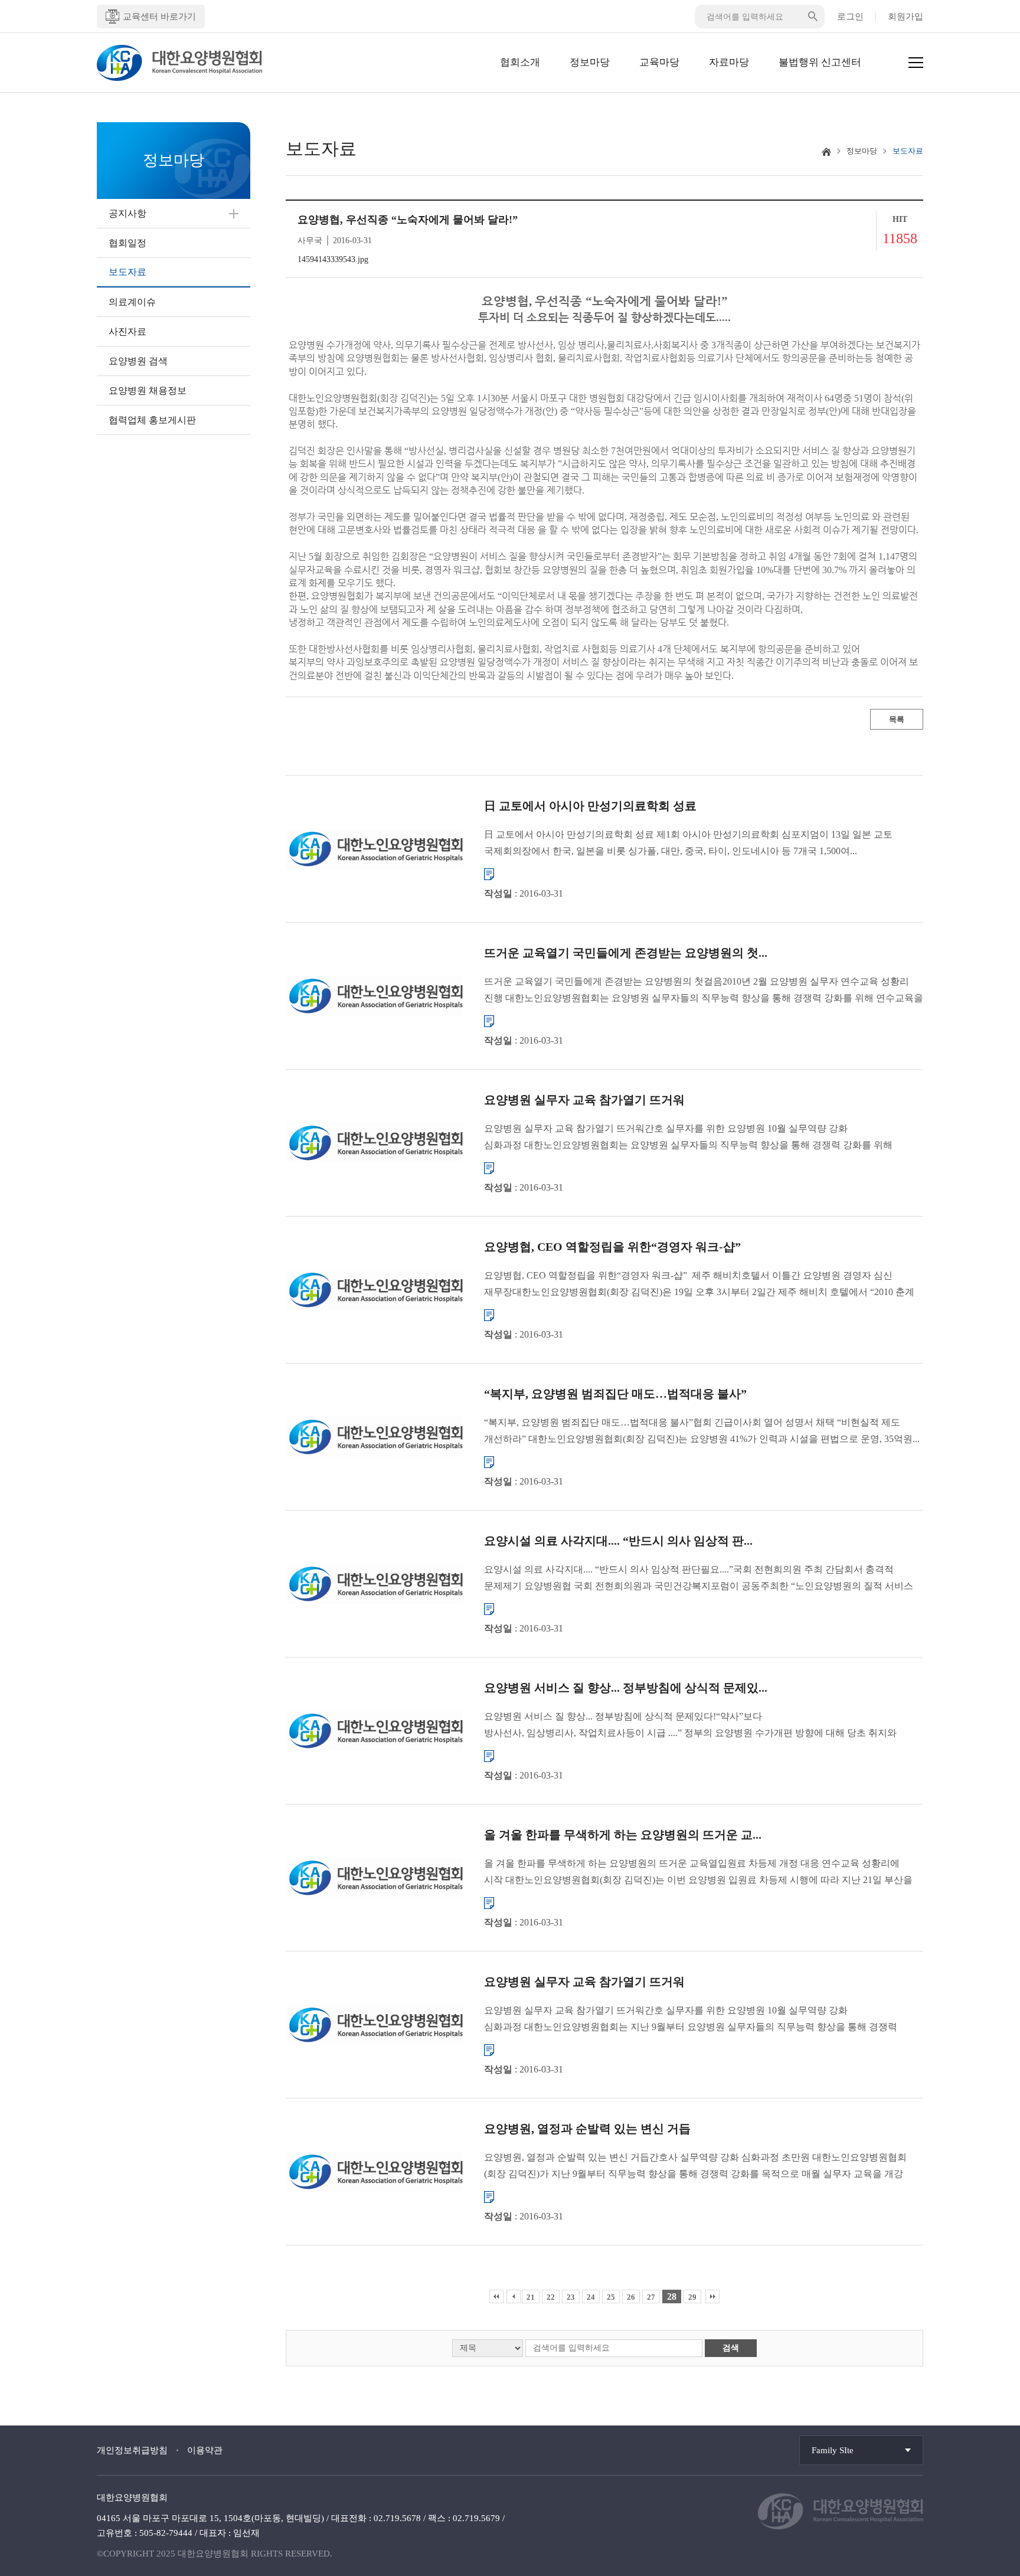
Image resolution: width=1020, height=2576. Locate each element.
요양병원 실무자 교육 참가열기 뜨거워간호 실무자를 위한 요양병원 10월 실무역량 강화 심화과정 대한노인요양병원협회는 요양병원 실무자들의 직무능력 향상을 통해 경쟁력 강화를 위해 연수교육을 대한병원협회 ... (688, 1138)
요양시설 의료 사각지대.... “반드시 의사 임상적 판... (618, 1541)
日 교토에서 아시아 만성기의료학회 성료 (590, 806)
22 (551, 2297)
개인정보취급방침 (132, 2450)
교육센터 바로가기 (159, 17)
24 (591, 2297)
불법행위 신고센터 (820, 62)
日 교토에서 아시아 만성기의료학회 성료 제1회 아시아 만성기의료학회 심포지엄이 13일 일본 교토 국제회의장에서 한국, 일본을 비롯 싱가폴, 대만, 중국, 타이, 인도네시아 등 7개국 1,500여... (688, 843)
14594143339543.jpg (333, 259)
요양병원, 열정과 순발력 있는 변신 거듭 (587, 2129)
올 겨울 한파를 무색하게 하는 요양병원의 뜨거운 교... (623, 1835)
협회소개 (520, 62)
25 (611, 2297)
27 (651, 2297)
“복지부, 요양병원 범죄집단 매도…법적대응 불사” (615, 1394)
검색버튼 (813, 17)
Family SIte (833, 2450)
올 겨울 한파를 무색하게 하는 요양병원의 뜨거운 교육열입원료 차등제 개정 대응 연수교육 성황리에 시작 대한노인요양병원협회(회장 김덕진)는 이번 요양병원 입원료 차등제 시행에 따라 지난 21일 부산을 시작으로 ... (698, 1873)
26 (631, 2297)
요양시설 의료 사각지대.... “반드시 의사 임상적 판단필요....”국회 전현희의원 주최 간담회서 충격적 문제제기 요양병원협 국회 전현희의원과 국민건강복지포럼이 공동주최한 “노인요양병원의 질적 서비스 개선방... (699, 1579)
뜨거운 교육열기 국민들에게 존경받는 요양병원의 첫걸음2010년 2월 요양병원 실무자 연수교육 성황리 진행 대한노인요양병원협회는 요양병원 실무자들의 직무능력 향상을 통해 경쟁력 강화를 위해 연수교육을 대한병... (704, 991)
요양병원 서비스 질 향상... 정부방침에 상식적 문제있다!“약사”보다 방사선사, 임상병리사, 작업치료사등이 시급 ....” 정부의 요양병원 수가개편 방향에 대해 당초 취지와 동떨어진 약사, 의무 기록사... (690, 1726)
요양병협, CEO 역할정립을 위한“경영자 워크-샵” (612, 1247)
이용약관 (205, 2450)
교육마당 (659, 62)
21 (531, 2297)
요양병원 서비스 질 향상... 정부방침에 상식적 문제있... (626, 1688)
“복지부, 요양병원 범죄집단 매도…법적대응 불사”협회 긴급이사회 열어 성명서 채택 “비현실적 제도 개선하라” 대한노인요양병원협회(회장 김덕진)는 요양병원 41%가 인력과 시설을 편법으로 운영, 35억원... (702, 1431)
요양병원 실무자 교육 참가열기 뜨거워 (584, 1100)
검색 (731, 2348)
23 (571, 2297)
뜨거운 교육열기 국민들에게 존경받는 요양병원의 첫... (626, 953)
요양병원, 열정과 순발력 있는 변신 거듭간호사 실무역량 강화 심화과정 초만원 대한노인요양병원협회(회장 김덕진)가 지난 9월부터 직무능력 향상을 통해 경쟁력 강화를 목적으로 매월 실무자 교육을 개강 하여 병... (695, 2167)
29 (692, 2297)
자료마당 (729, 62)
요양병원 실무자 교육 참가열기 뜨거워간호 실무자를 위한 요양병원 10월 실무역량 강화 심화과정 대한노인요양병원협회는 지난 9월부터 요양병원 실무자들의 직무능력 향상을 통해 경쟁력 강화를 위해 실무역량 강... (691, 2020)
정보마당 (590, 62)
